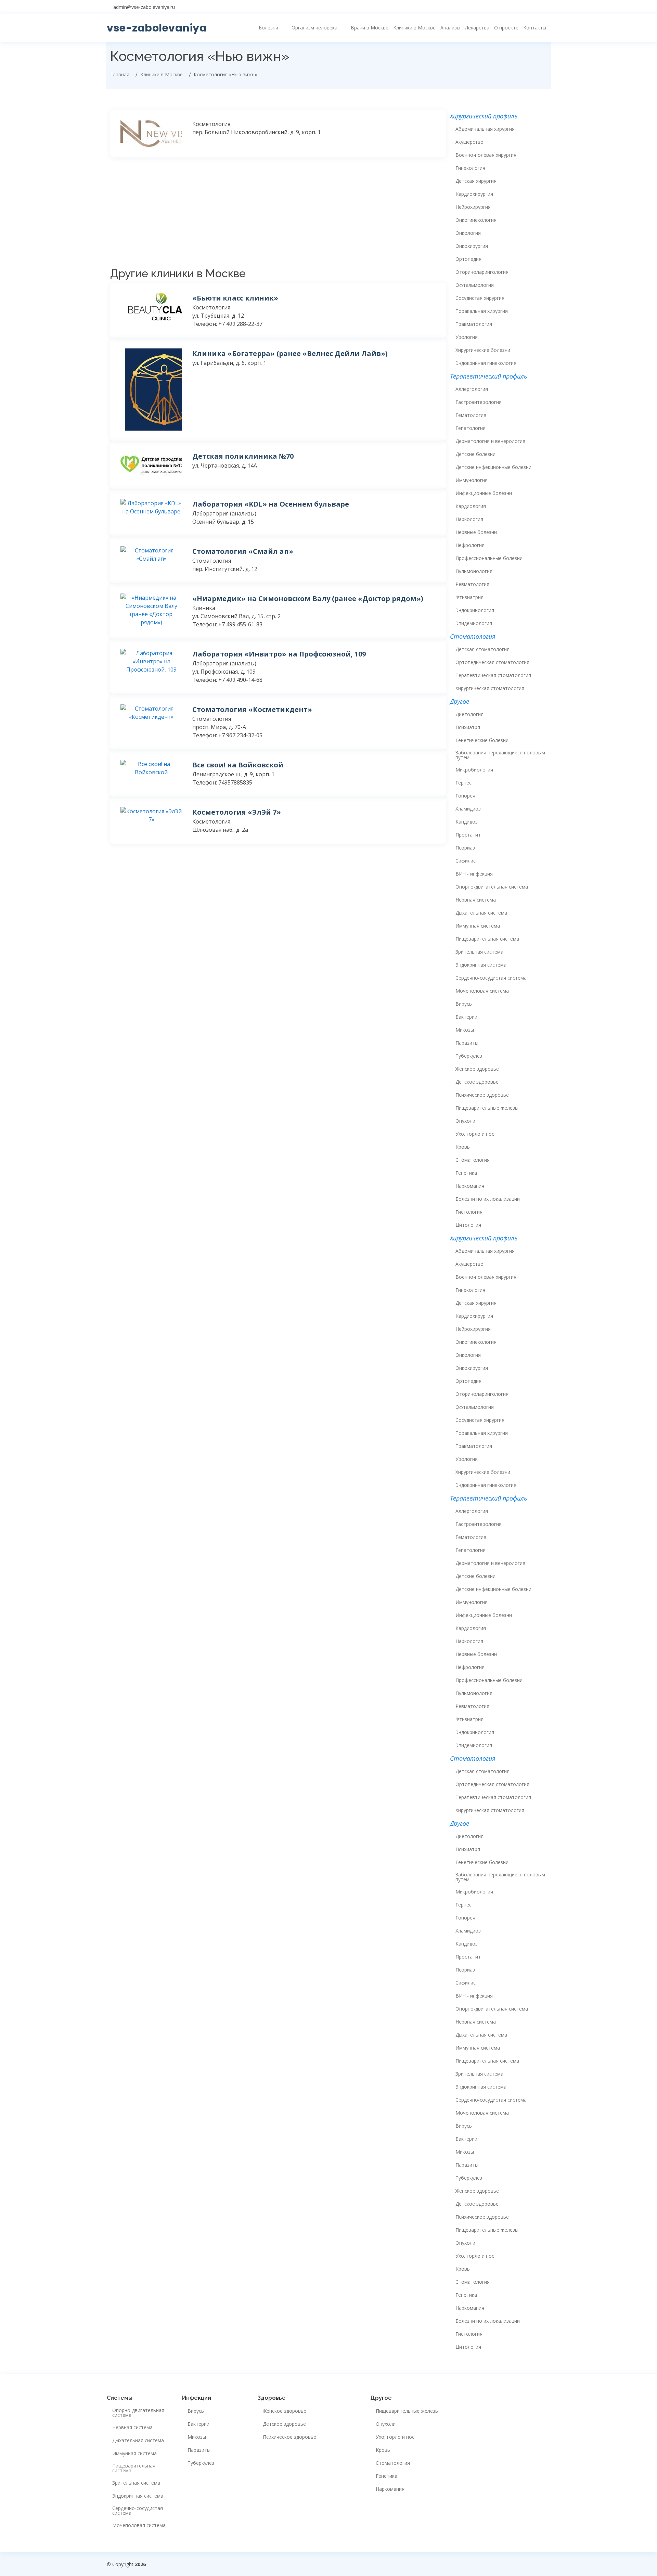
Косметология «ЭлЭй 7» (237, 812)
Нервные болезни (476, 532)
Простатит (468, 835)
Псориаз (465, 848)
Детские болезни (475, 454)
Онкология (468, 233)
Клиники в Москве (414, 28)
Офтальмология (475, 285)
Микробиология (474, 770)
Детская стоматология (482, 649)
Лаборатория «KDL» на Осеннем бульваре (271, 504)
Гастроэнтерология (479, 402)
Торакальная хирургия (482, 311)
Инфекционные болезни (484, 493)
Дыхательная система (481, 913)
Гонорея (465, 796)
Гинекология (470, 168)
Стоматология (473, 1160)
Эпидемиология (474, 623)
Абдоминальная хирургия (485, 129)
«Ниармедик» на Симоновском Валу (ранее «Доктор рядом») (308, 598)
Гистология (469, 1212)
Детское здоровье (477, 1082)
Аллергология (472, 389)
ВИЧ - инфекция (474, 874)
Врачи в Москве (370, 28)
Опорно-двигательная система (492, 887)
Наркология (469, 519)
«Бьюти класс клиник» (235, 298)
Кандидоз (467, 822)
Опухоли (465, 1121)
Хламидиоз (468, 809)
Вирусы (464, 1004)
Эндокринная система (481, 965)
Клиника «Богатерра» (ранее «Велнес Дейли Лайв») (290, 353)
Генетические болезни (482, 740)
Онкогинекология (476, 220)
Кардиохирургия (474, 194)
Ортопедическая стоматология (492, 662)
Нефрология (470, 545)
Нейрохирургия (473, 207)
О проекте (506, 28)
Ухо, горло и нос (475, 1134)
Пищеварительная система (487, 939)
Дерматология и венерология (490, 441)
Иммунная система (478, 926)
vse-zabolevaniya (157, 28)
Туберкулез (469, 1056)
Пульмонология (474, 571)
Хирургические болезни (483, 350)
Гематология (471, 415)
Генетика (466, 1173)
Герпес (463, 783)
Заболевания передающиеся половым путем (500, 755)
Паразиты (467, 1043)
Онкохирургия (472, 246)
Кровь (463, 1147)
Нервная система (476, 900)
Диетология (469, 714)
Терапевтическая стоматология (493, 675)
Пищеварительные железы (487, 1108)
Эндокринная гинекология (486, 363)
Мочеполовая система (482, 991)
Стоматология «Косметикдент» (252, 709)
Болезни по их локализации (488, 1199)
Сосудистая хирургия (480, 298)
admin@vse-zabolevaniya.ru (144, 7)
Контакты (535, 28)
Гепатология (471, 428)
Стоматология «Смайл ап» (243, 551)
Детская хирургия (476, 181)
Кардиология (471, 506)
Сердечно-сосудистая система (491, 978)
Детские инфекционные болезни (493, 467)
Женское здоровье (477, 1069)
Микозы (465, 1030)
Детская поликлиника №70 (243, 456)
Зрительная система (479, 952)
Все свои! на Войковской (238, 765)
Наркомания (470, 1186)
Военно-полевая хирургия (486, 155)
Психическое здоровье (482, 1095)
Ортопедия (468, 259)
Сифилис (466, 861)
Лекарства (477, 28)
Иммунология (472, 480)
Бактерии (466, 1017)
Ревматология (472, 584)
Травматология (474, 324)
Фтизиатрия (469, 597)
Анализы (450, 28)
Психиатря (468, 727)
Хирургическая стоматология (490, 688)
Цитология (468, 1225)
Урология (467, 337)
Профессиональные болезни (489, 558)
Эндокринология (475, 610)
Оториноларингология (482, 272)
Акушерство (469, 142)
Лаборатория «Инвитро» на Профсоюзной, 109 (279, 654)
